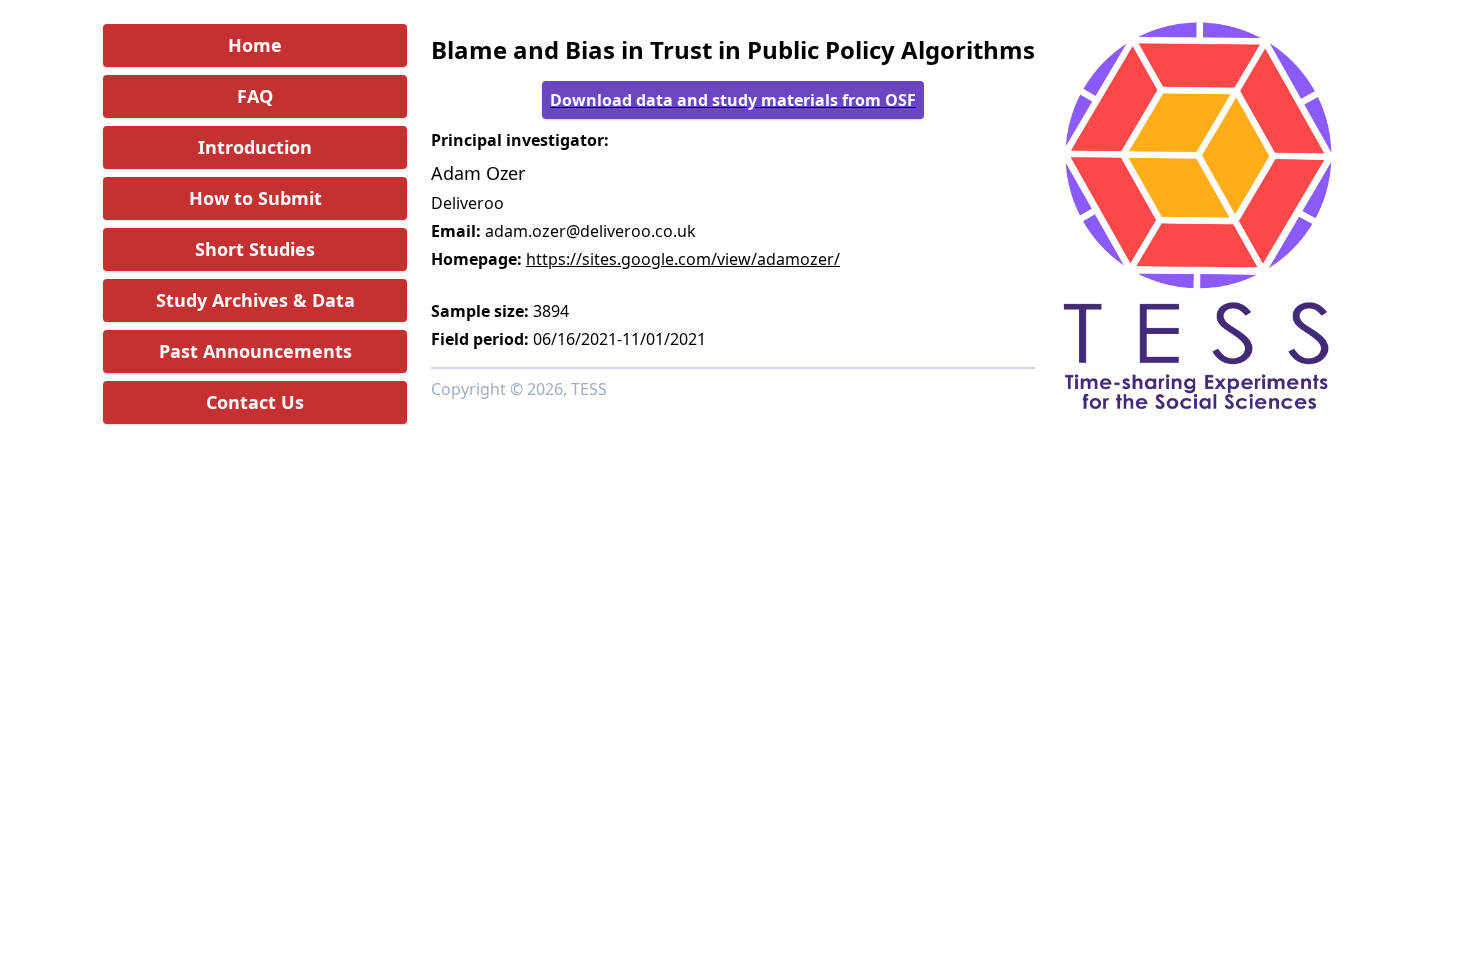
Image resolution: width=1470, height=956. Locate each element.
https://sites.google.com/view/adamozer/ (683, 259)
